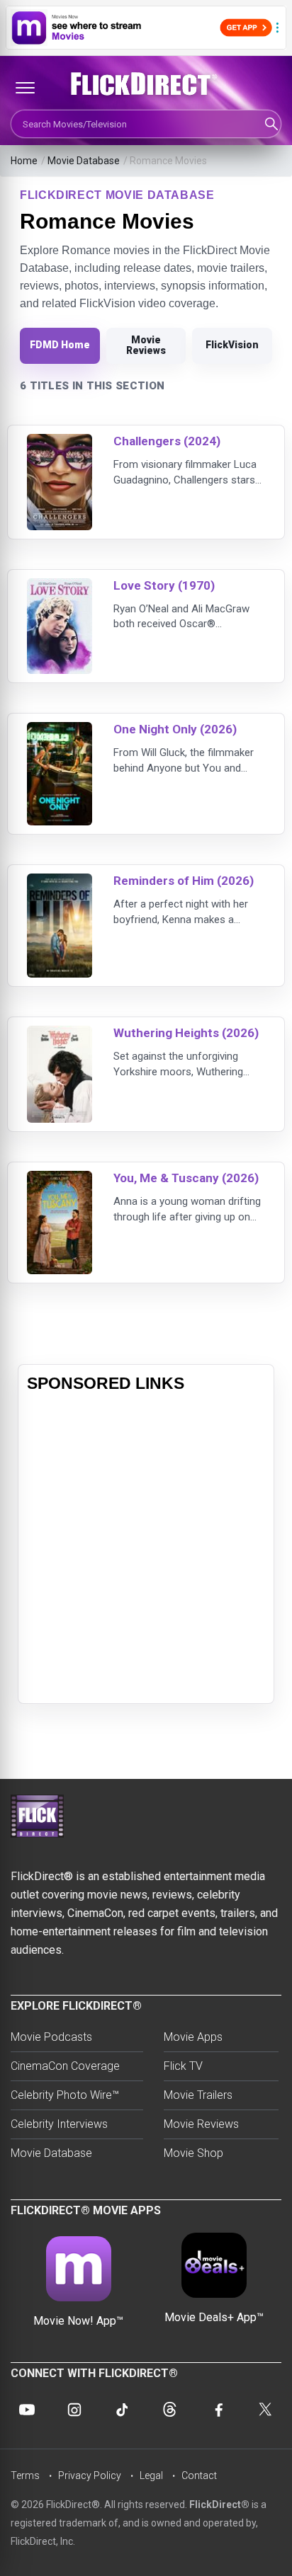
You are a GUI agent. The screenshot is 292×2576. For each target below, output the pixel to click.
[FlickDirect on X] (265, 2410)
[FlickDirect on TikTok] (122, 2410)
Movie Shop (193, 2153)
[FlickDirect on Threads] (170, 2410)
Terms (25, 2475)
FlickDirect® (219, 2505)
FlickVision (232, 345)
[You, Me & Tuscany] (60, 1180)
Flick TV (183, 2066)
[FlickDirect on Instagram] (74, 2410)
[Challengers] (60, 443)
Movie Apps (193, 2037)
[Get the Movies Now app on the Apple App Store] (146, 28)
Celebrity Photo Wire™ (65, 2095)
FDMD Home (60, 345)
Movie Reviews (146, 345)
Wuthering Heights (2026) (186, 1033)
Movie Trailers (198, 2095)
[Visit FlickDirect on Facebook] (218, 2410)
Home (24, 161)
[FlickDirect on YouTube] (27, 2410)
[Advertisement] (146, 1549)
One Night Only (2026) (175, 729)
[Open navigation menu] (25, 88)
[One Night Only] (60, 731)
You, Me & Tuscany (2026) (186, 1178)
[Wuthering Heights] (60, 1035)
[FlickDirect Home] (146, 84)
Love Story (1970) (164, 585)
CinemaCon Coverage (65, 2066)
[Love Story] (60, 587)
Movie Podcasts (51, 2037)
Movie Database (84, 161)
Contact (199, 2475)
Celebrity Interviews (59, 2124)
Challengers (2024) (167, 441)
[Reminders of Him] (60, 882)
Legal (151, 2475)
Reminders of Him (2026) (184, 881)
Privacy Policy (90, 2475)
